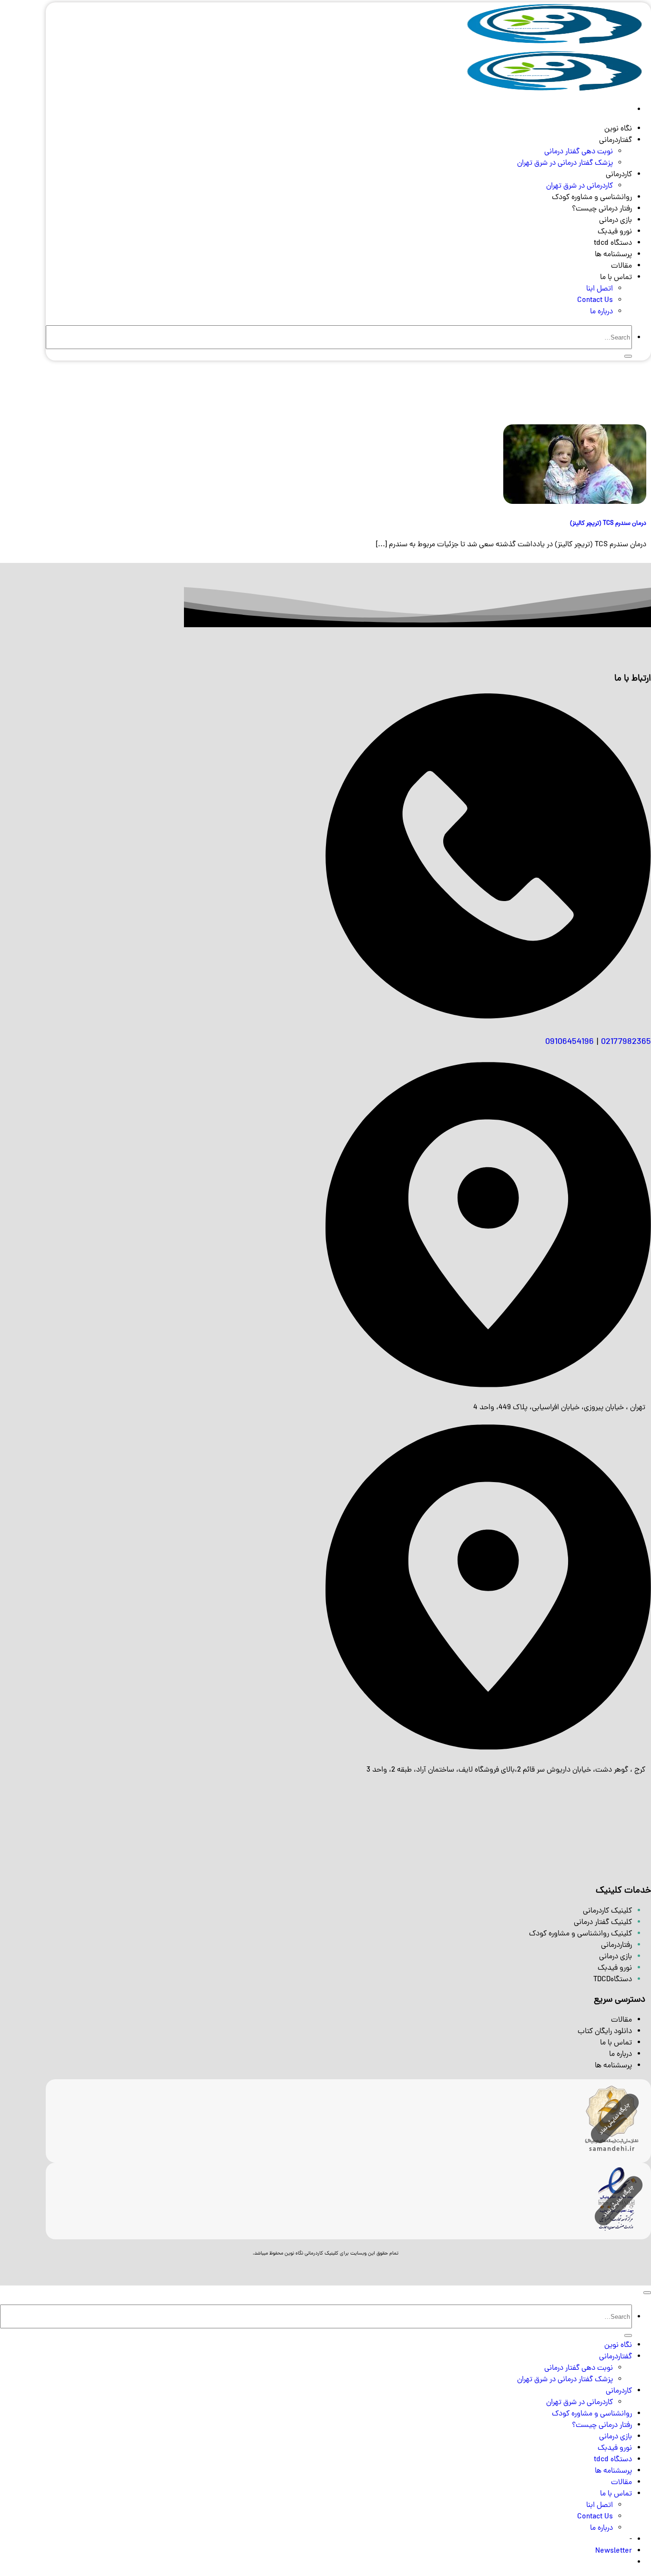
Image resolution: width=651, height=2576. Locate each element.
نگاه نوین (618, 129)
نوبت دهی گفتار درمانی (579, 152)
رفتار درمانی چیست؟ (602, 209)
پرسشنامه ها (613, 255)
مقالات (621, 266)
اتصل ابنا (600, 289)
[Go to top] (647, 2293)
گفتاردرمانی (615, 140)
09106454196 (570, 1042)
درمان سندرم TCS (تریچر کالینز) (608, 524)
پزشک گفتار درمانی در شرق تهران (565, 163)
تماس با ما (616, 278)
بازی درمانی (615, 221)
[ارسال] (628, 356)
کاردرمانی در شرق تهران (580, 186)
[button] (614, 2551)
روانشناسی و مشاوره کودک (592, 198)
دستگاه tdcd (613, 243)
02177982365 (626, 1042)
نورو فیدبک (615, 232)
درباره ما (601, 312)
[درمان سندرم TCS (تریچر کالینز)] (575, 502)
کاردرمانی (619, 175)
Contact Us (595, 301)
